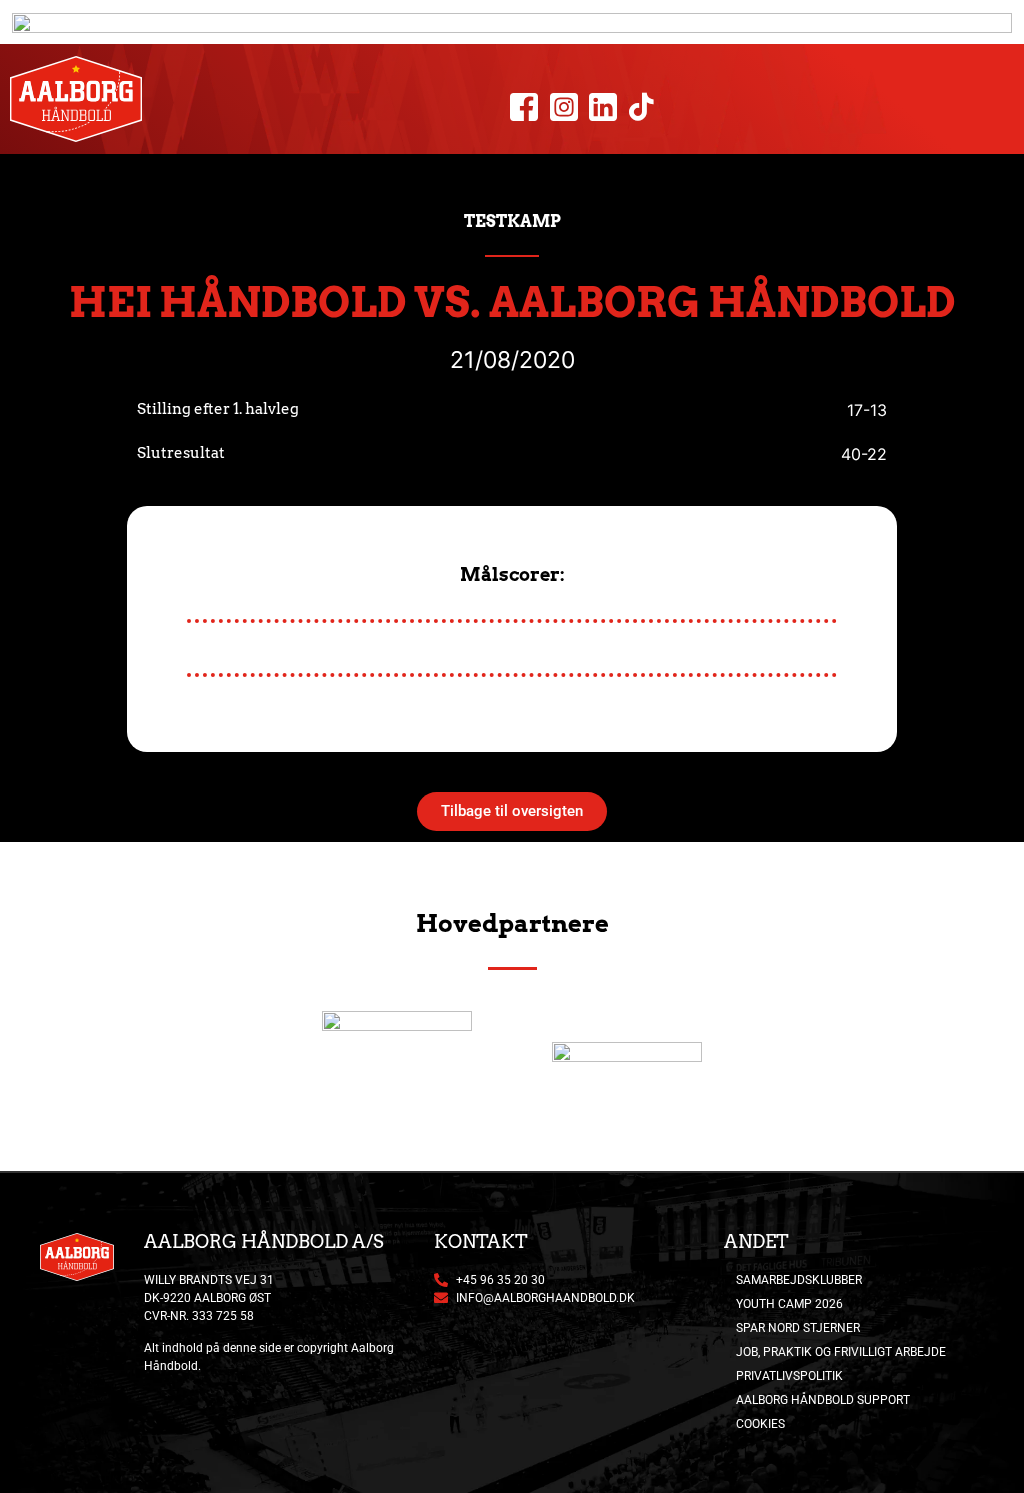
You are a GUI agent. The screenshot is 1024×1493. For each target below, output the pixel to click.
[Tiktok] (641, 107)
